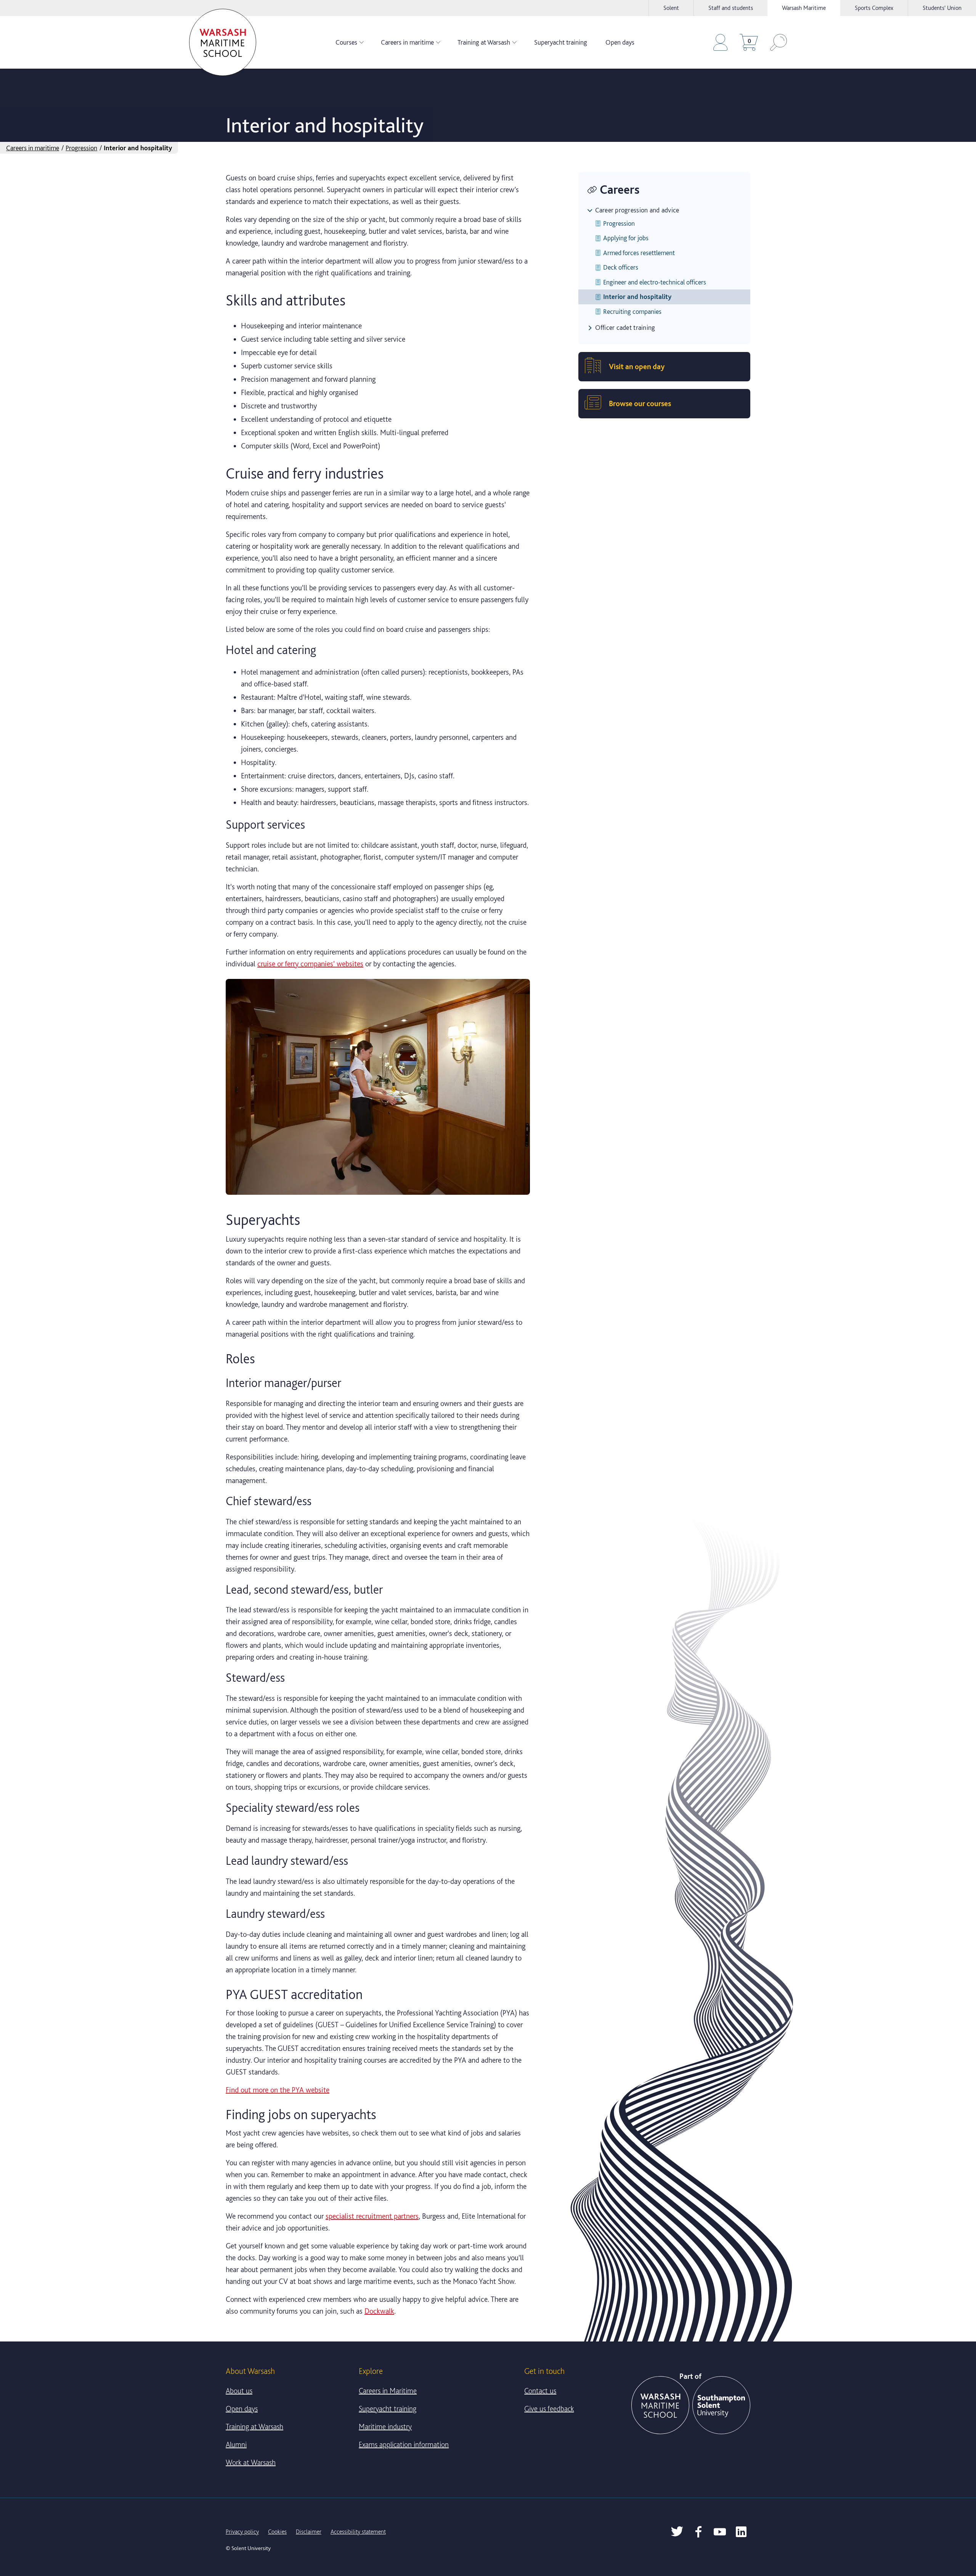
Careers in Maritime (388, 2391)
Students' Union (942, 8)
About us (239, 2391)
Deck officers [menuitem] (621, 267)
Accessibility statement (358, 2532)
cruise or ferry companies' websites (310, 964)
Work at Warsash (251, 2462)
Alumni (236, 2444)
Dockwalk (379, 2311)
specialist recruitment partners (372, 2216)
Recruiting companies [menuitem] (632, 311)
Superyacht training (561, 42)
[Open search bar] (779, 42)
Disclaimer (309, 2532)
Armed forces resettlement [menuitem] (639, 253)
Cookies (277, 2532)
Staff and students (731, 8)
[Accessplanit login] (720, 42)
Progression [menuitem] (619, 223)
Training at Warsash (484, 42)
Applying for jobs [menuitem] (626, 238)
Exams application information (404, 2444)
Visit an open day (637, 366)
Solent (671, 8)
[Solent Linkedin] (741, 2532)
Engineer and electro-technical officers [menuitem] (655, 282)
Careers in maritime (407, 42)
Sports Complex (874, 8)
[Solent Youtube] (720, 2532)
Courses (346, 42)
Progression (81, 148)
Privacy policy (242, 2532)
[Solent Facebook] (698, 2532)
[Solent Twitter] (677, 2532)
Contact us (540, 2391)
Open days (620, 42)
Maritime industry (385, 2427)
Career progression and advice (637, 210)
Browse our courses (640, 403)
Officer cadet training (625, 327)
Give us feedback (549, 2409)
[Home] (223, 42)
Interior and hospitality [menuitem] (637, 296)
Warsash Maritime (804, 8)
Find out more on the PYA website (278, 2090)
